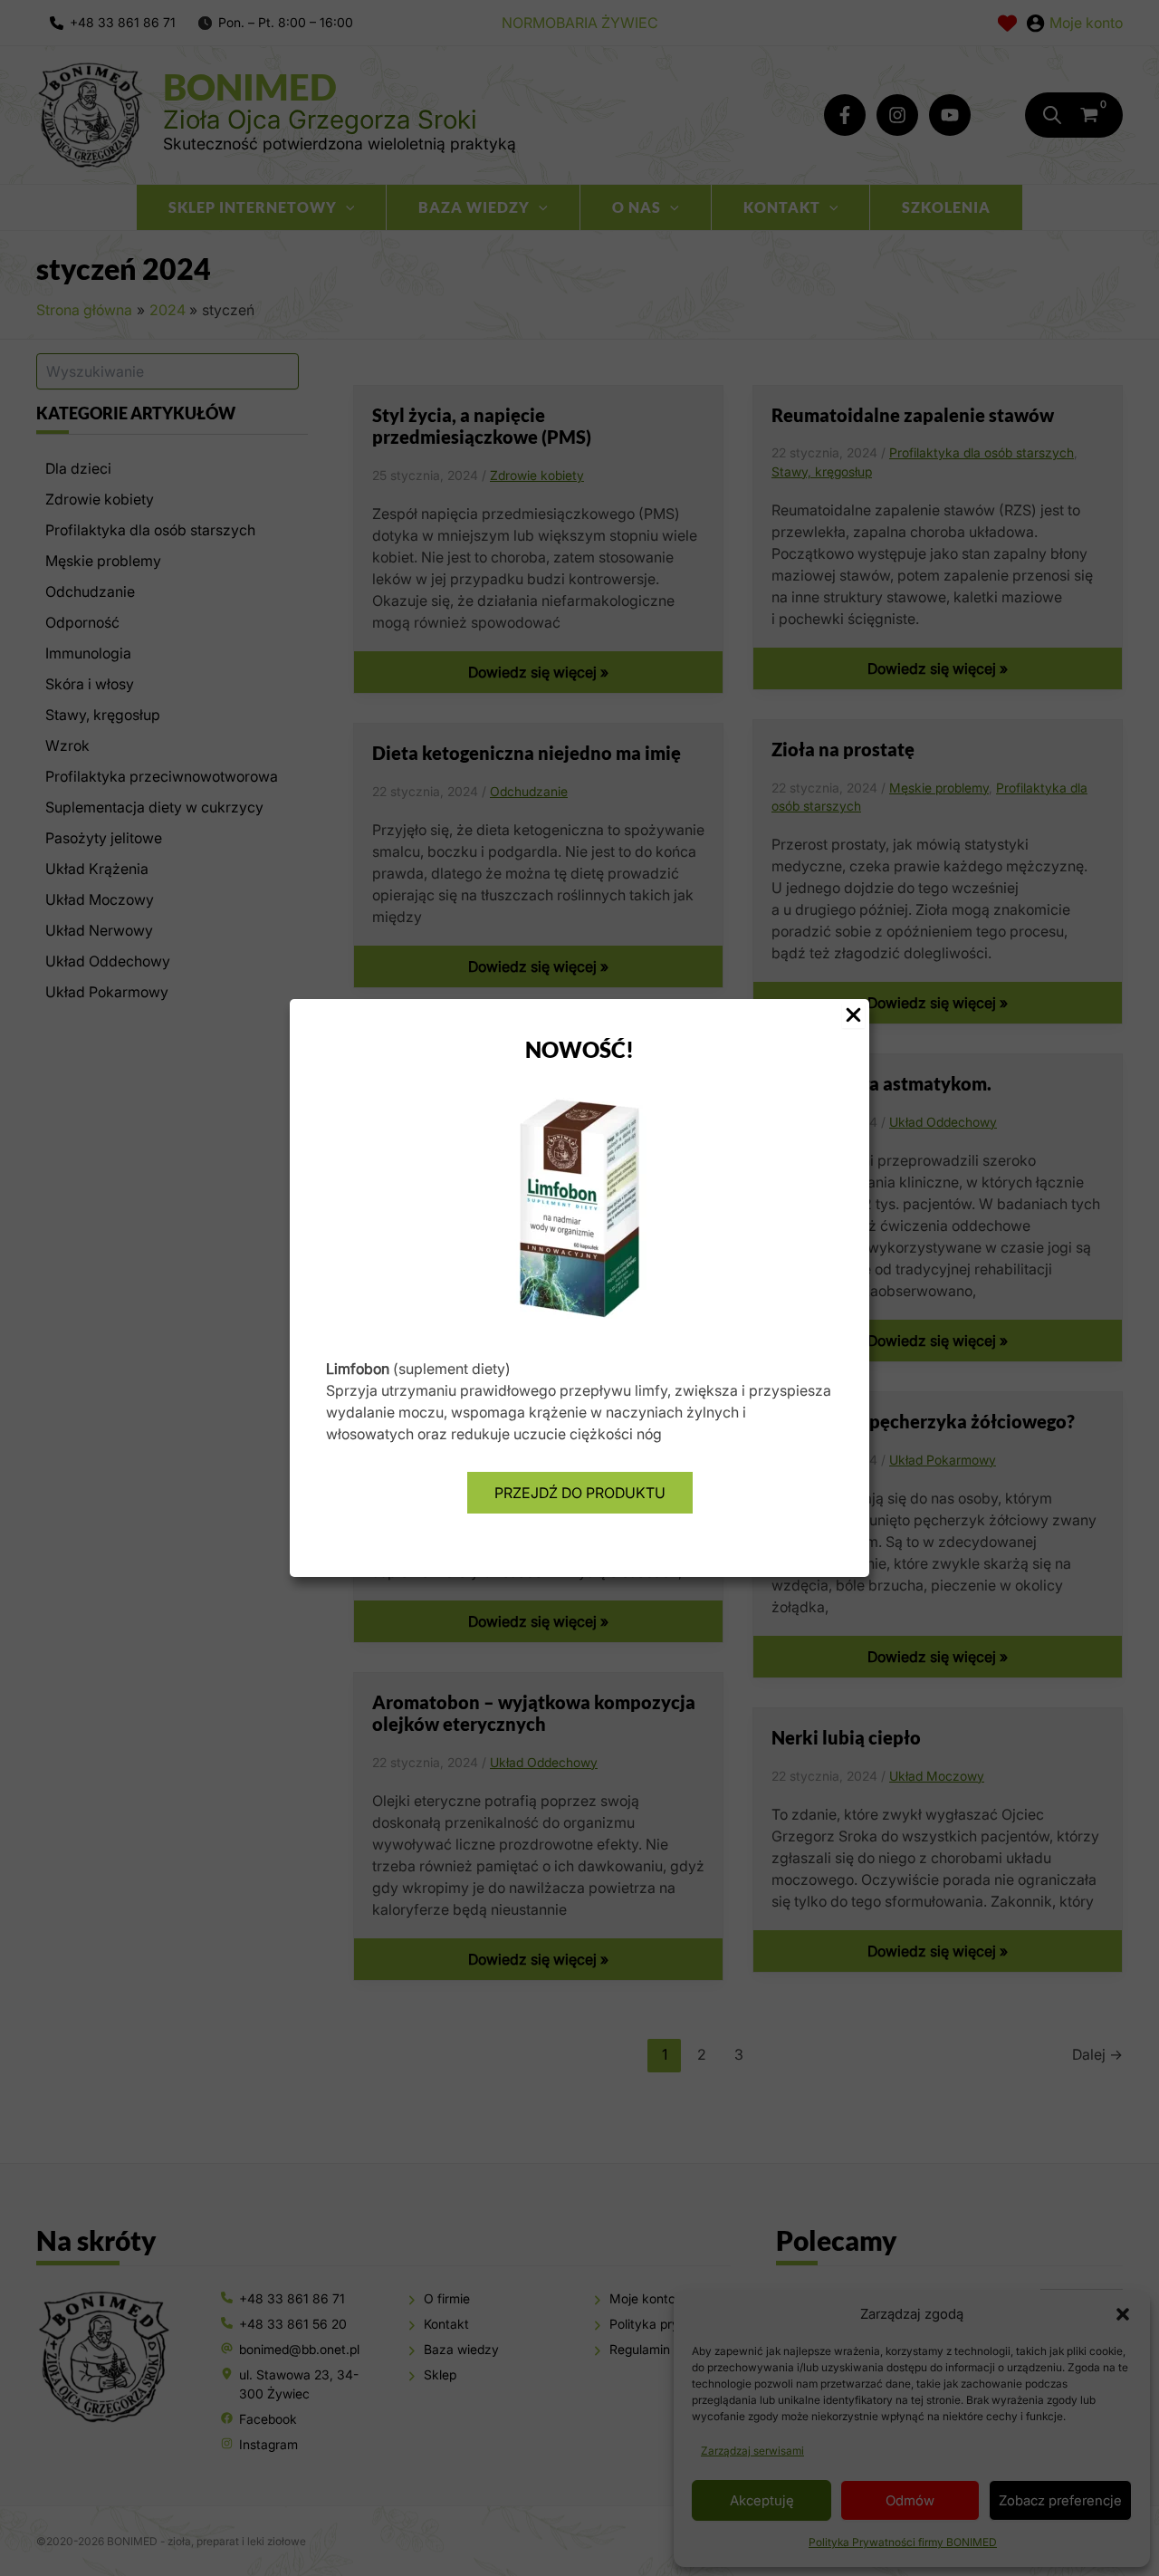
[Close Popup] (853, 1016)
